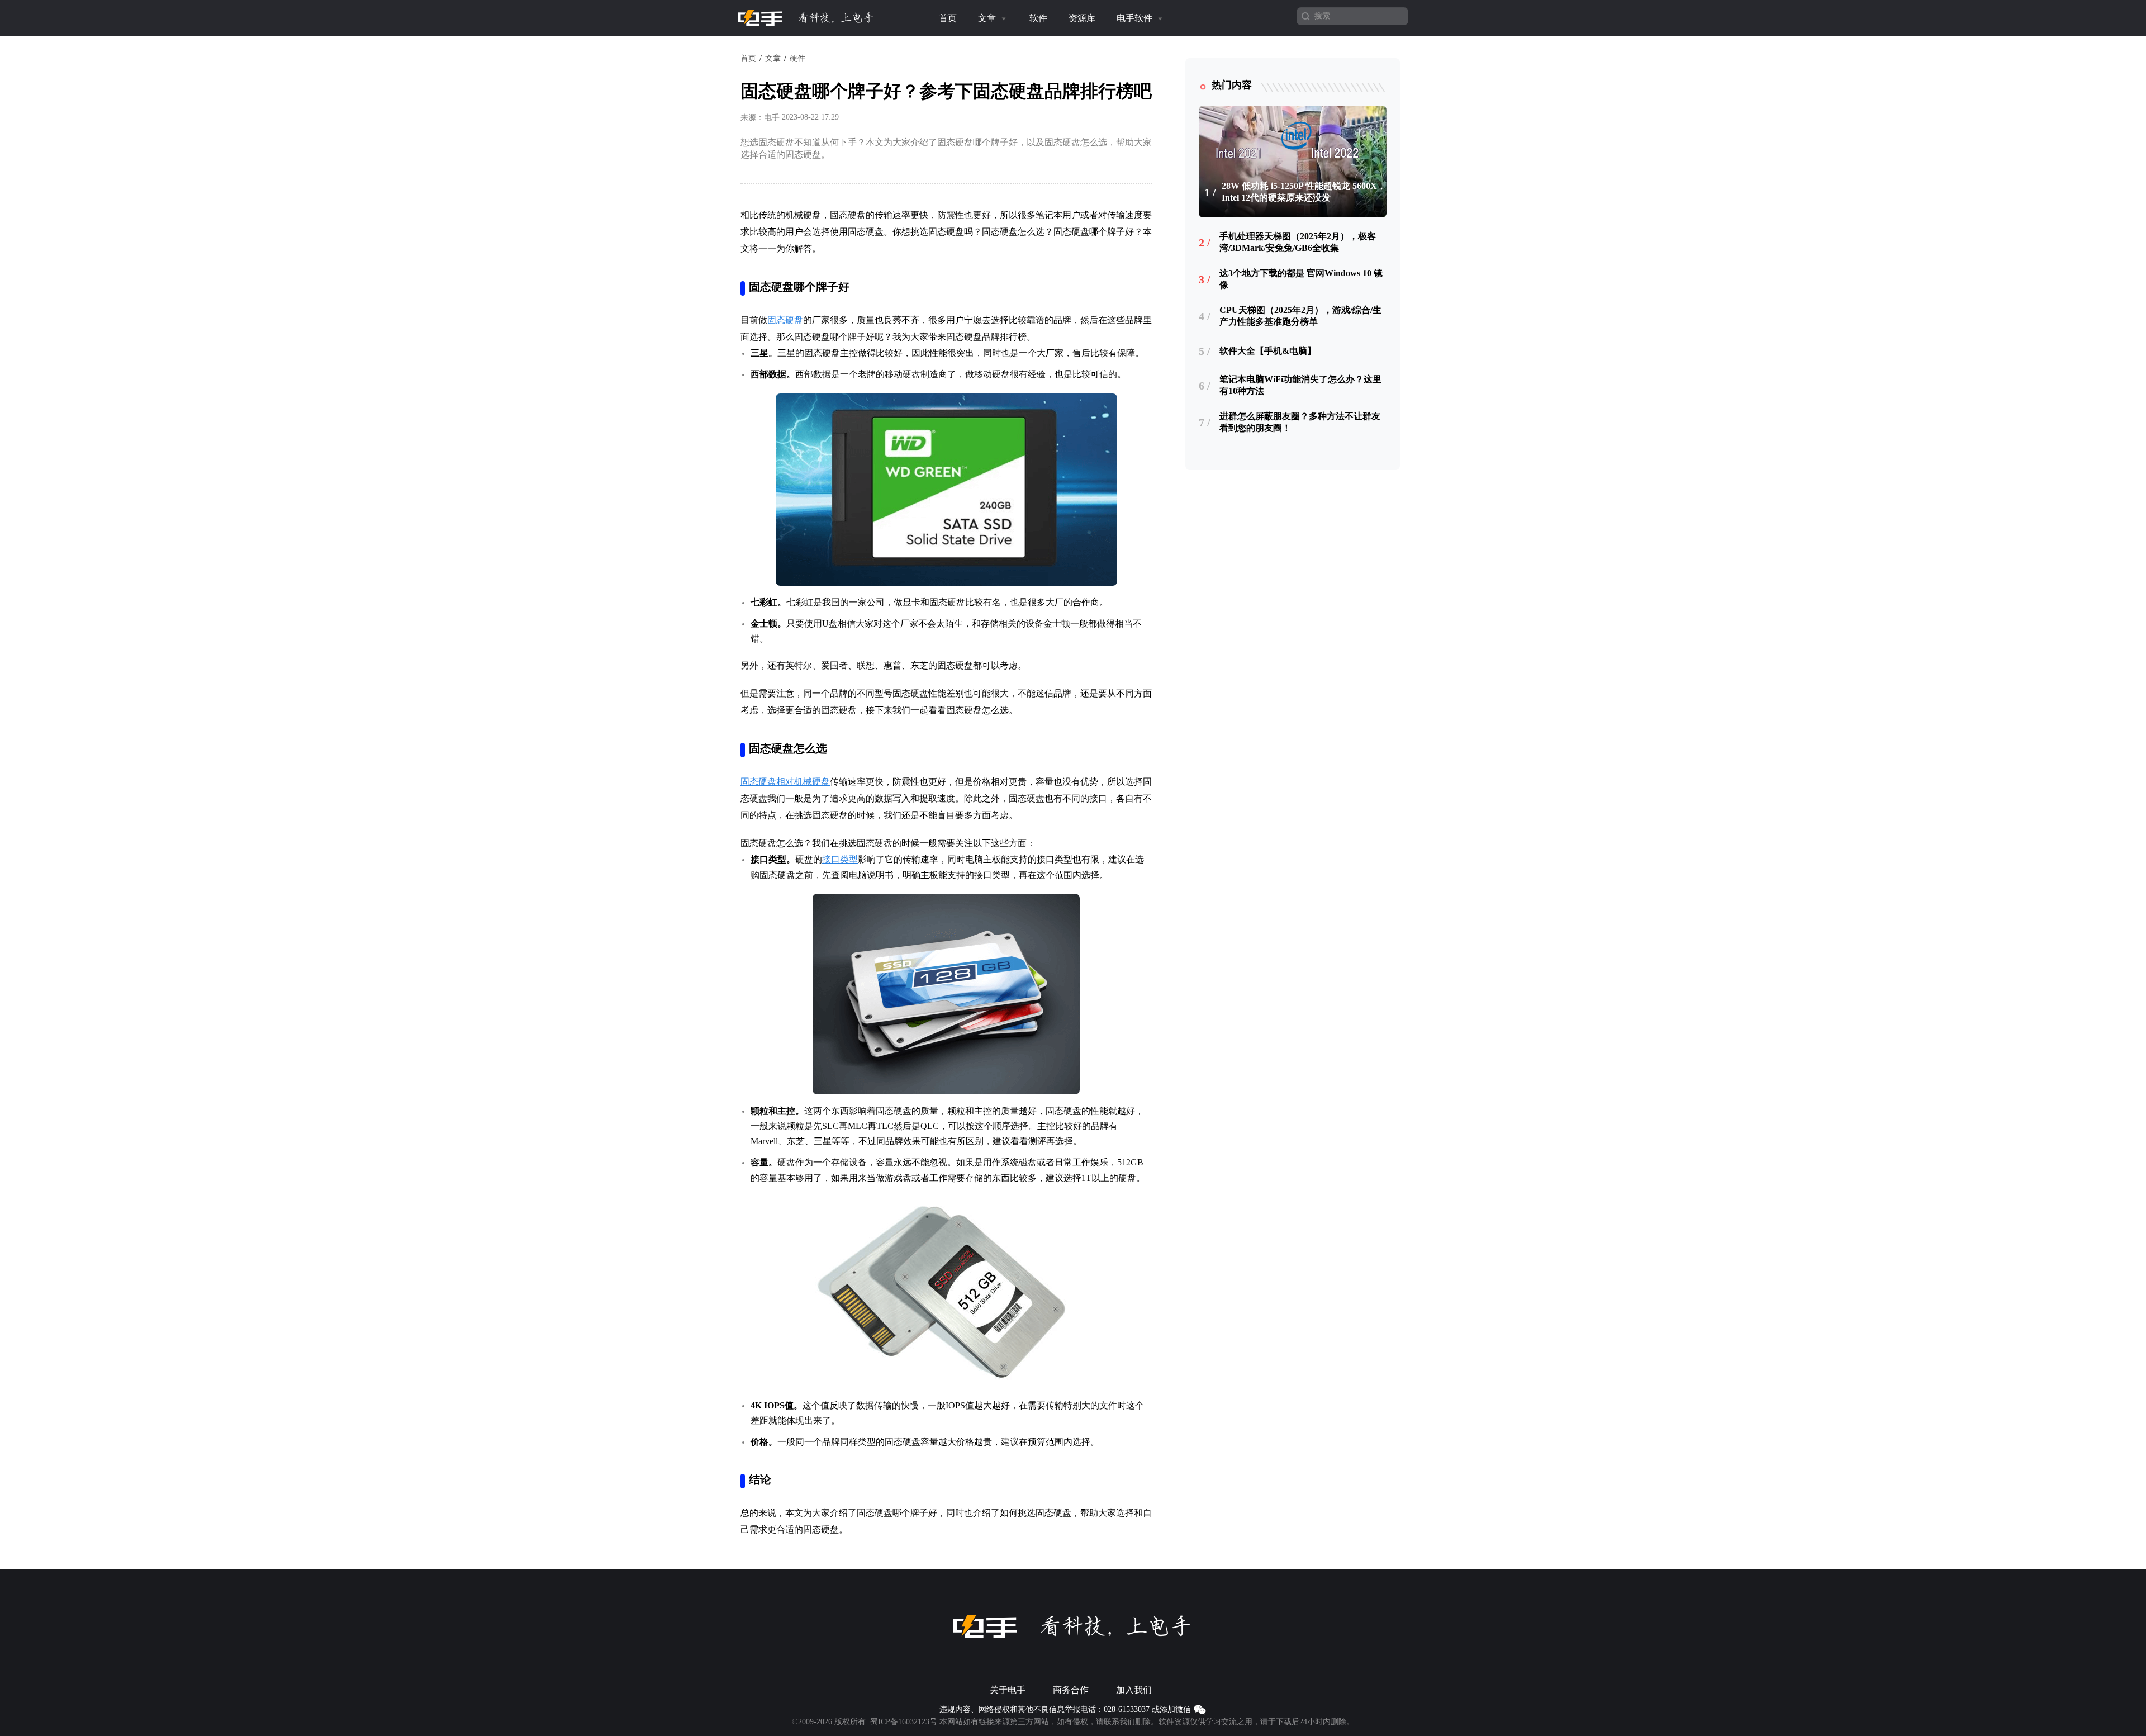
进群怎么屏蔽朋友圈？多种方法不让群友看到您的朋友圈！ (1300, 422)
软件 (1038, 18)
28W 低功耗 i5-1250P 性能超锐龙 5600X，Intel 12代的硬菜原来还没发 (1304, 192)
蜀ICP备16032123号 (904, 1722)
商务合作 (1071, 1690)
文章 (988, 18)
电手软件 (1136, 18)
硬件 (797, 58)
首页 (948, 18)
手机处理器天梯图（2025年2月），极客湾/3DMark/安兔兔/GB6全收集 (1298, 242)
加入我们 (1134, 1690)
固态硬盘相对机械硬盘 (785, 782)
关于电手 (1008, 1690)
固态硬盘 (785, 320)
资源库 (1082, 18)
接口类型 (840, 859)
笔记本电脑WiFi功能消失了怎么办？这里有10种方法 (1300, 385)
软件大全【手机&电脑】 (1268, 351)
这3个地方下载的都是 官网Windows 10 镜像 (1301, 279)
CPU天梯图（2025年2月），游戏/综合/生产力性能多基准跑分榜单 (1300, 316)
